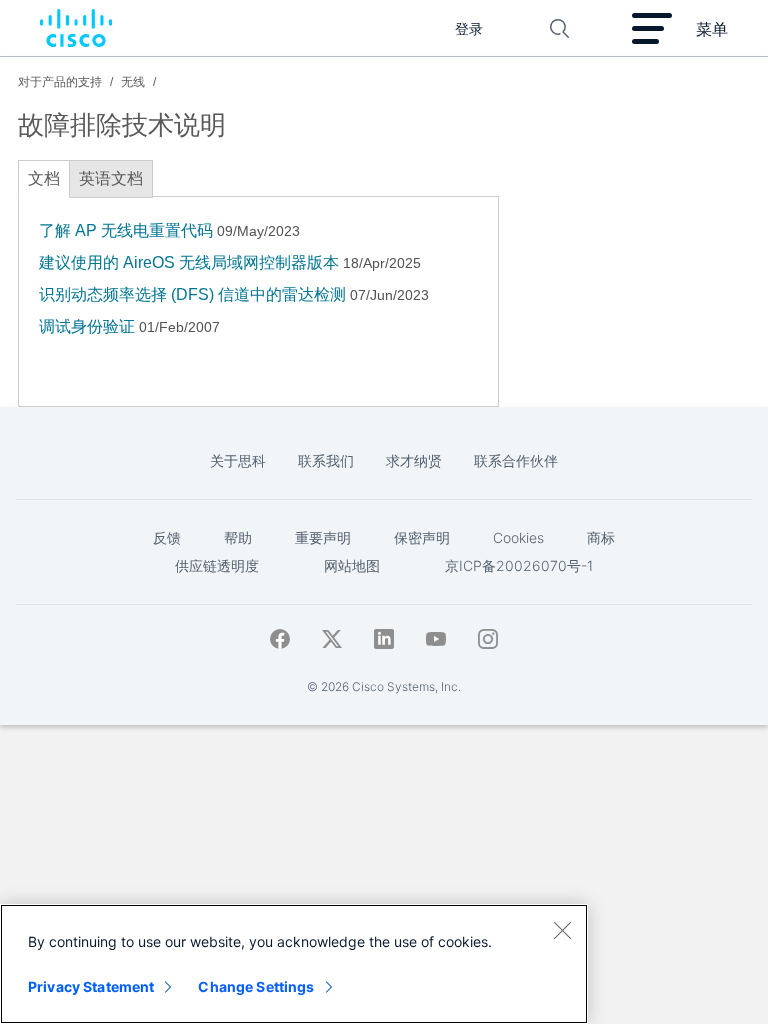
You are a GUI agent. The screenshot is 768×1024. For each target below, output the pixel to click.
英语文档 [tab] (111, 178)
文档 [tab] (44, 178)
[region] (294, 964)
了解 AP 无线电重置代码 (126, 230)
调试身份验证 (87, 326)
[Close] (562, 930)
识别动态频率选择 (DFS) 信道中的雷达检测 (192, 294)
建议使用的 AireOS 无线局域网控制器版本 (189, 262)
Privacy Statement (91, 986)
